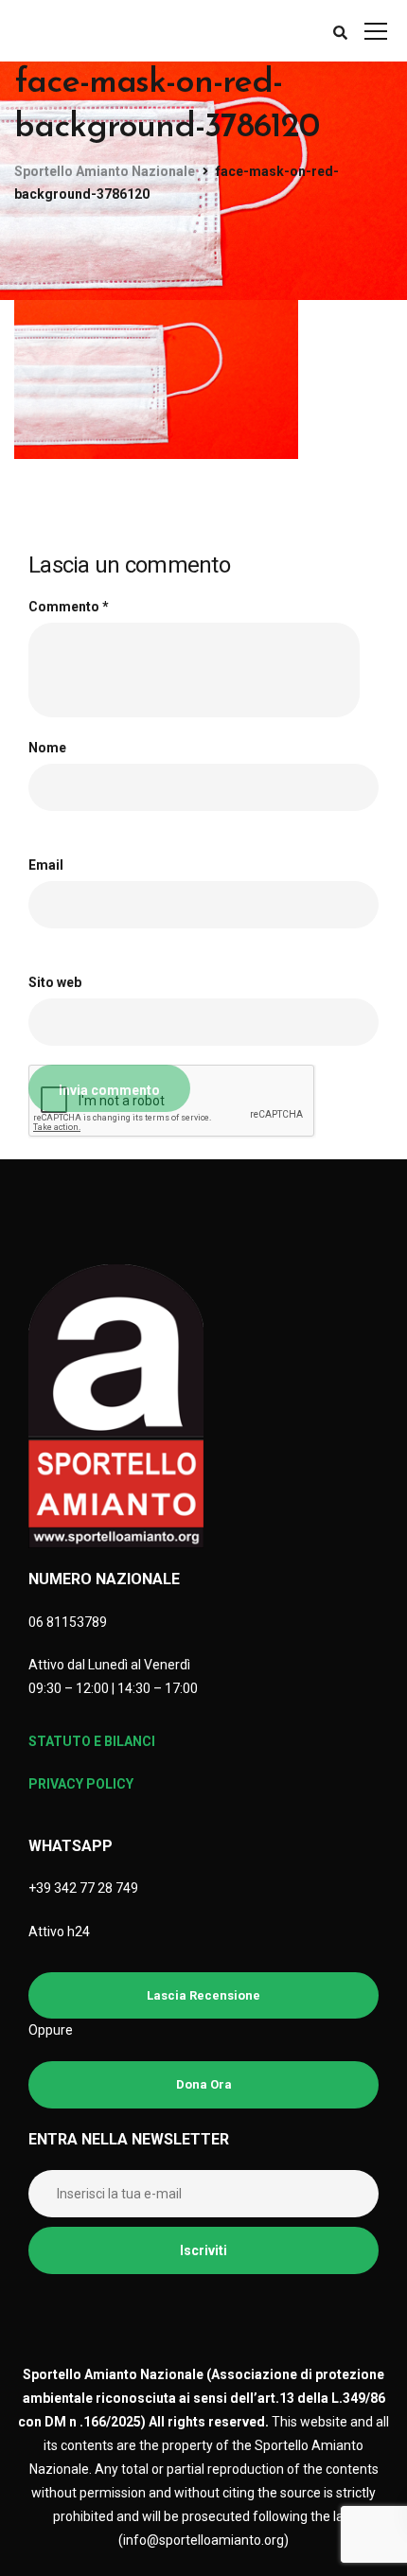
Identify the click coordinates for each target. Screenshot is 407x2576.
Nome (47, 748)
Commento (69, 607)
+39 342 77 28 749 (83, 1888)
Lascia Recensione (203, 1995)
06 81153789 (68, 1622)
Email (46, 865)
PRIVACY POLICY (81, 1784)
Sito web (55, 982)
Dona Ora (204, 2084)
